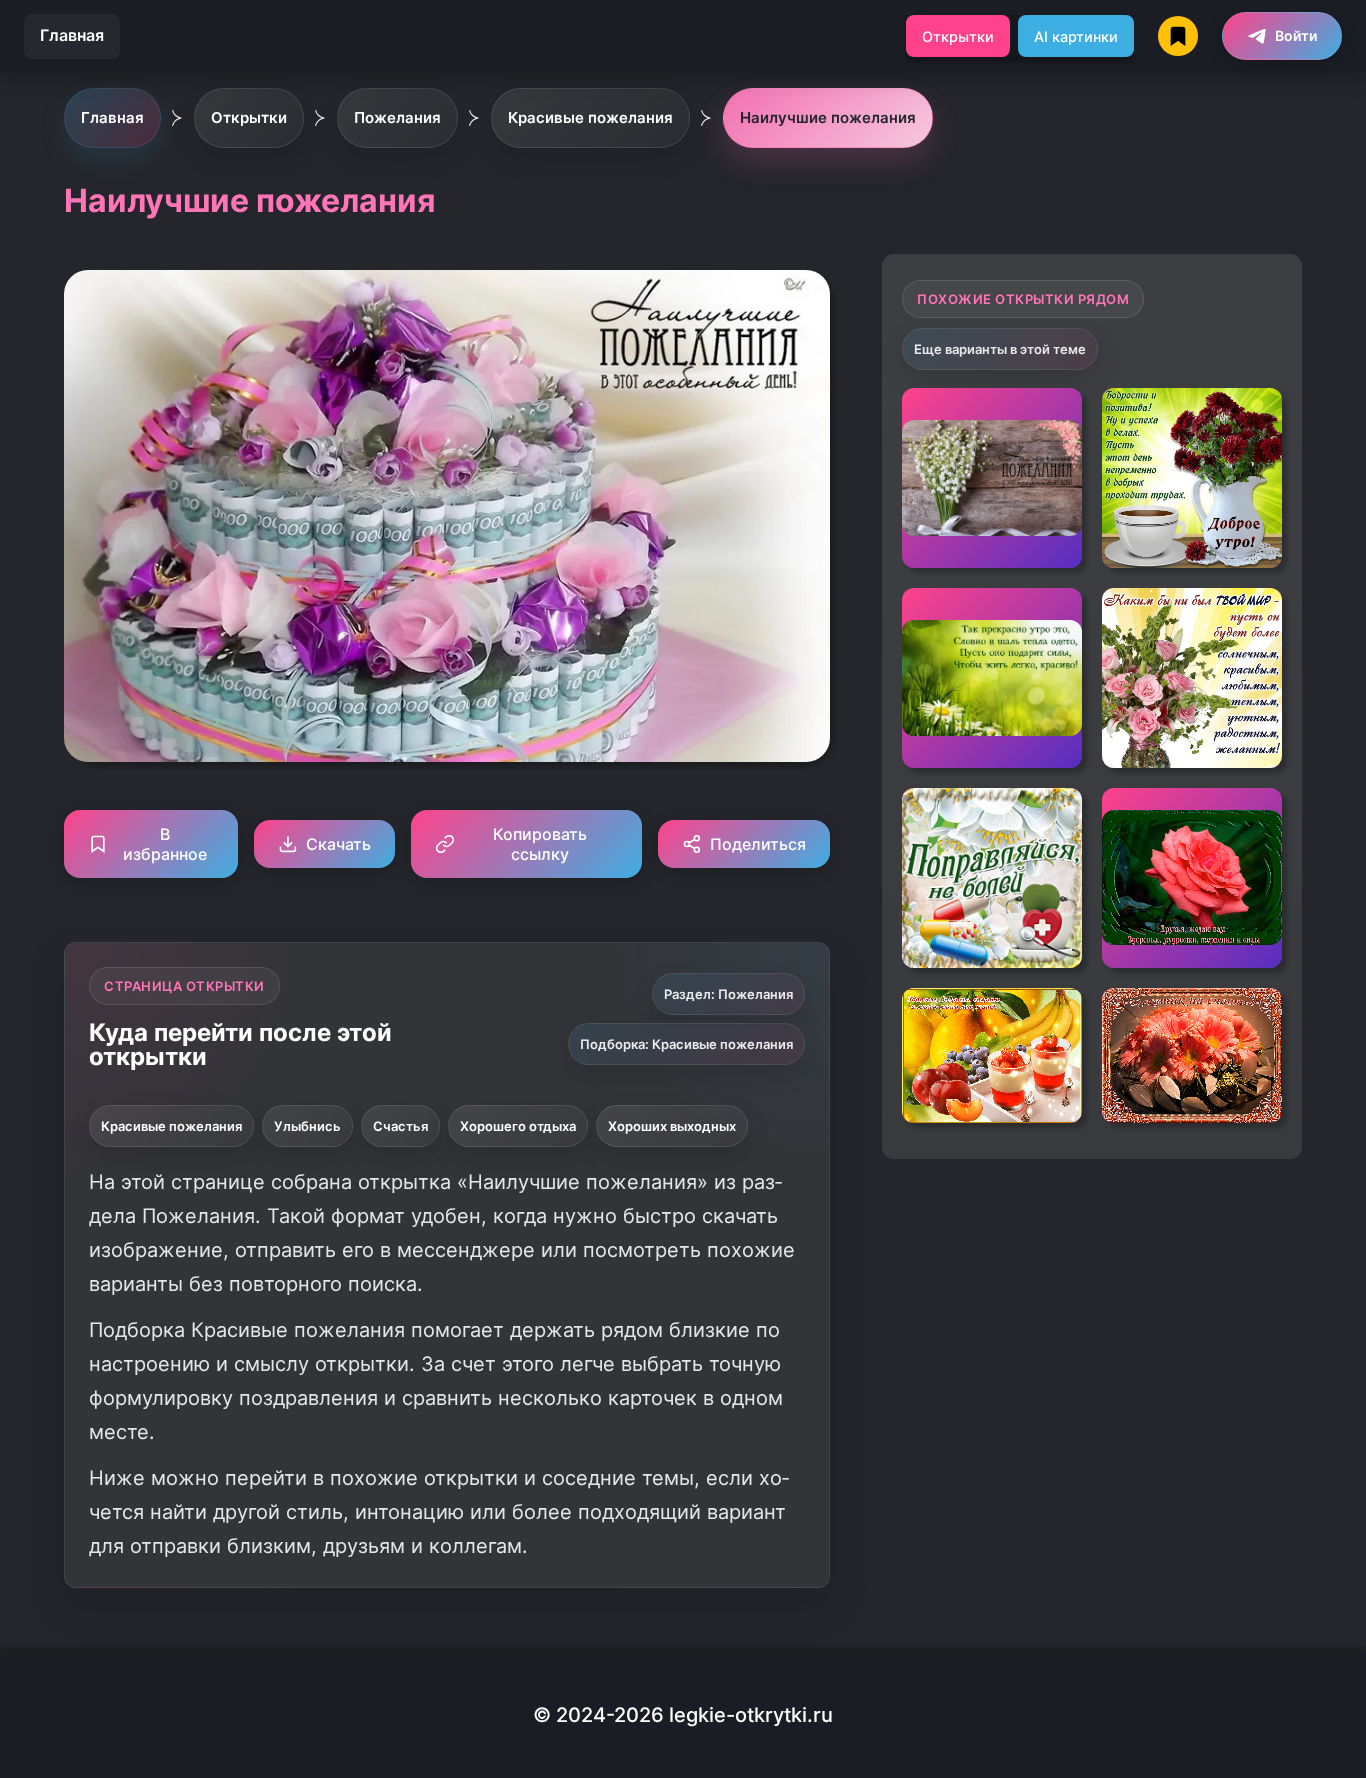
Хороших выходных (672, 1126)
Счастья (400, 1126)
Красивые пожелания (171, 1126)
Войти (1296, 35)
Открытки (958, 36)
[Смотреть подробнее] (992, 478)
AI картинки (1076, 36)
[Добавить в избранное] (1052, 418)
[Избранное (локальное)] (1178, 36)
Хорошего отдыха (518, 1126)
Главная (72, 35)
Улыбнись (307, 1126)
